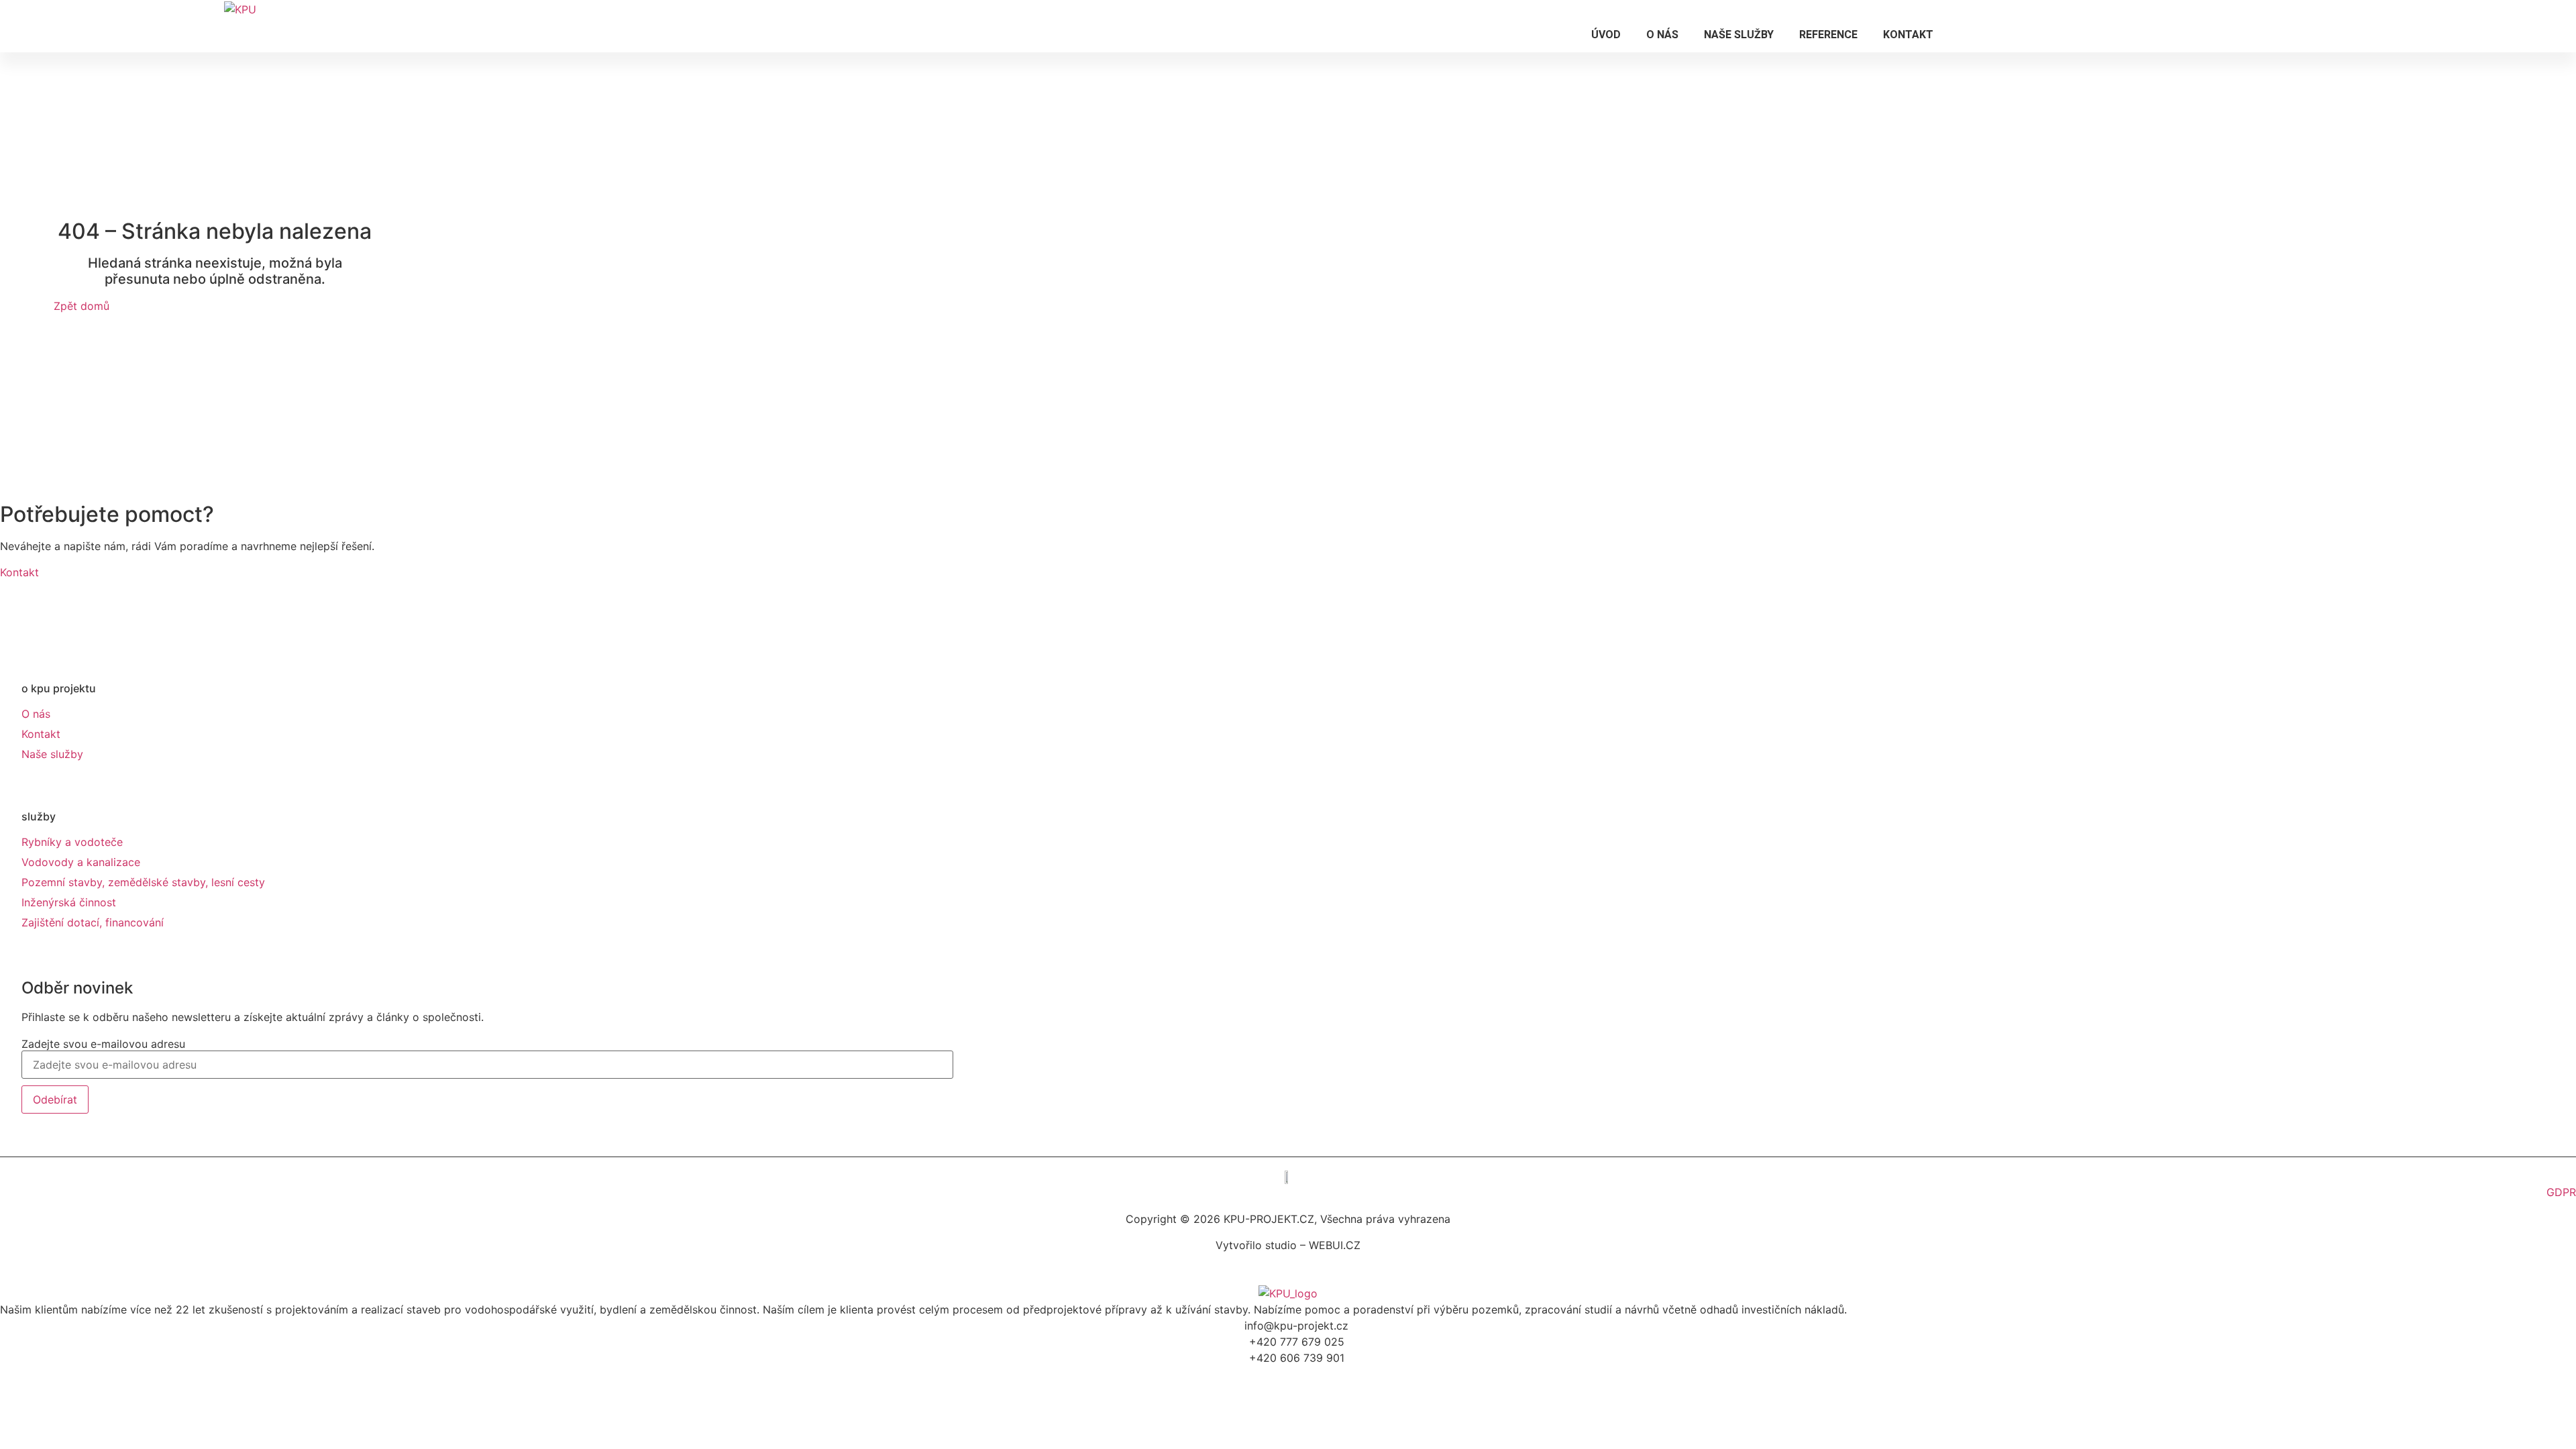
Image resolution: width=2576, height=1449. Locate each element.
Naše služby (1739, 35)
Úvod (1606, 35)
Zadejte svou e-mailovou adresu (103, 1044)
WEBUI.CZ (1333, 1245)
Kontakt (1908, 35)
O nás (1662, 35)
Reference (1828, 35)
